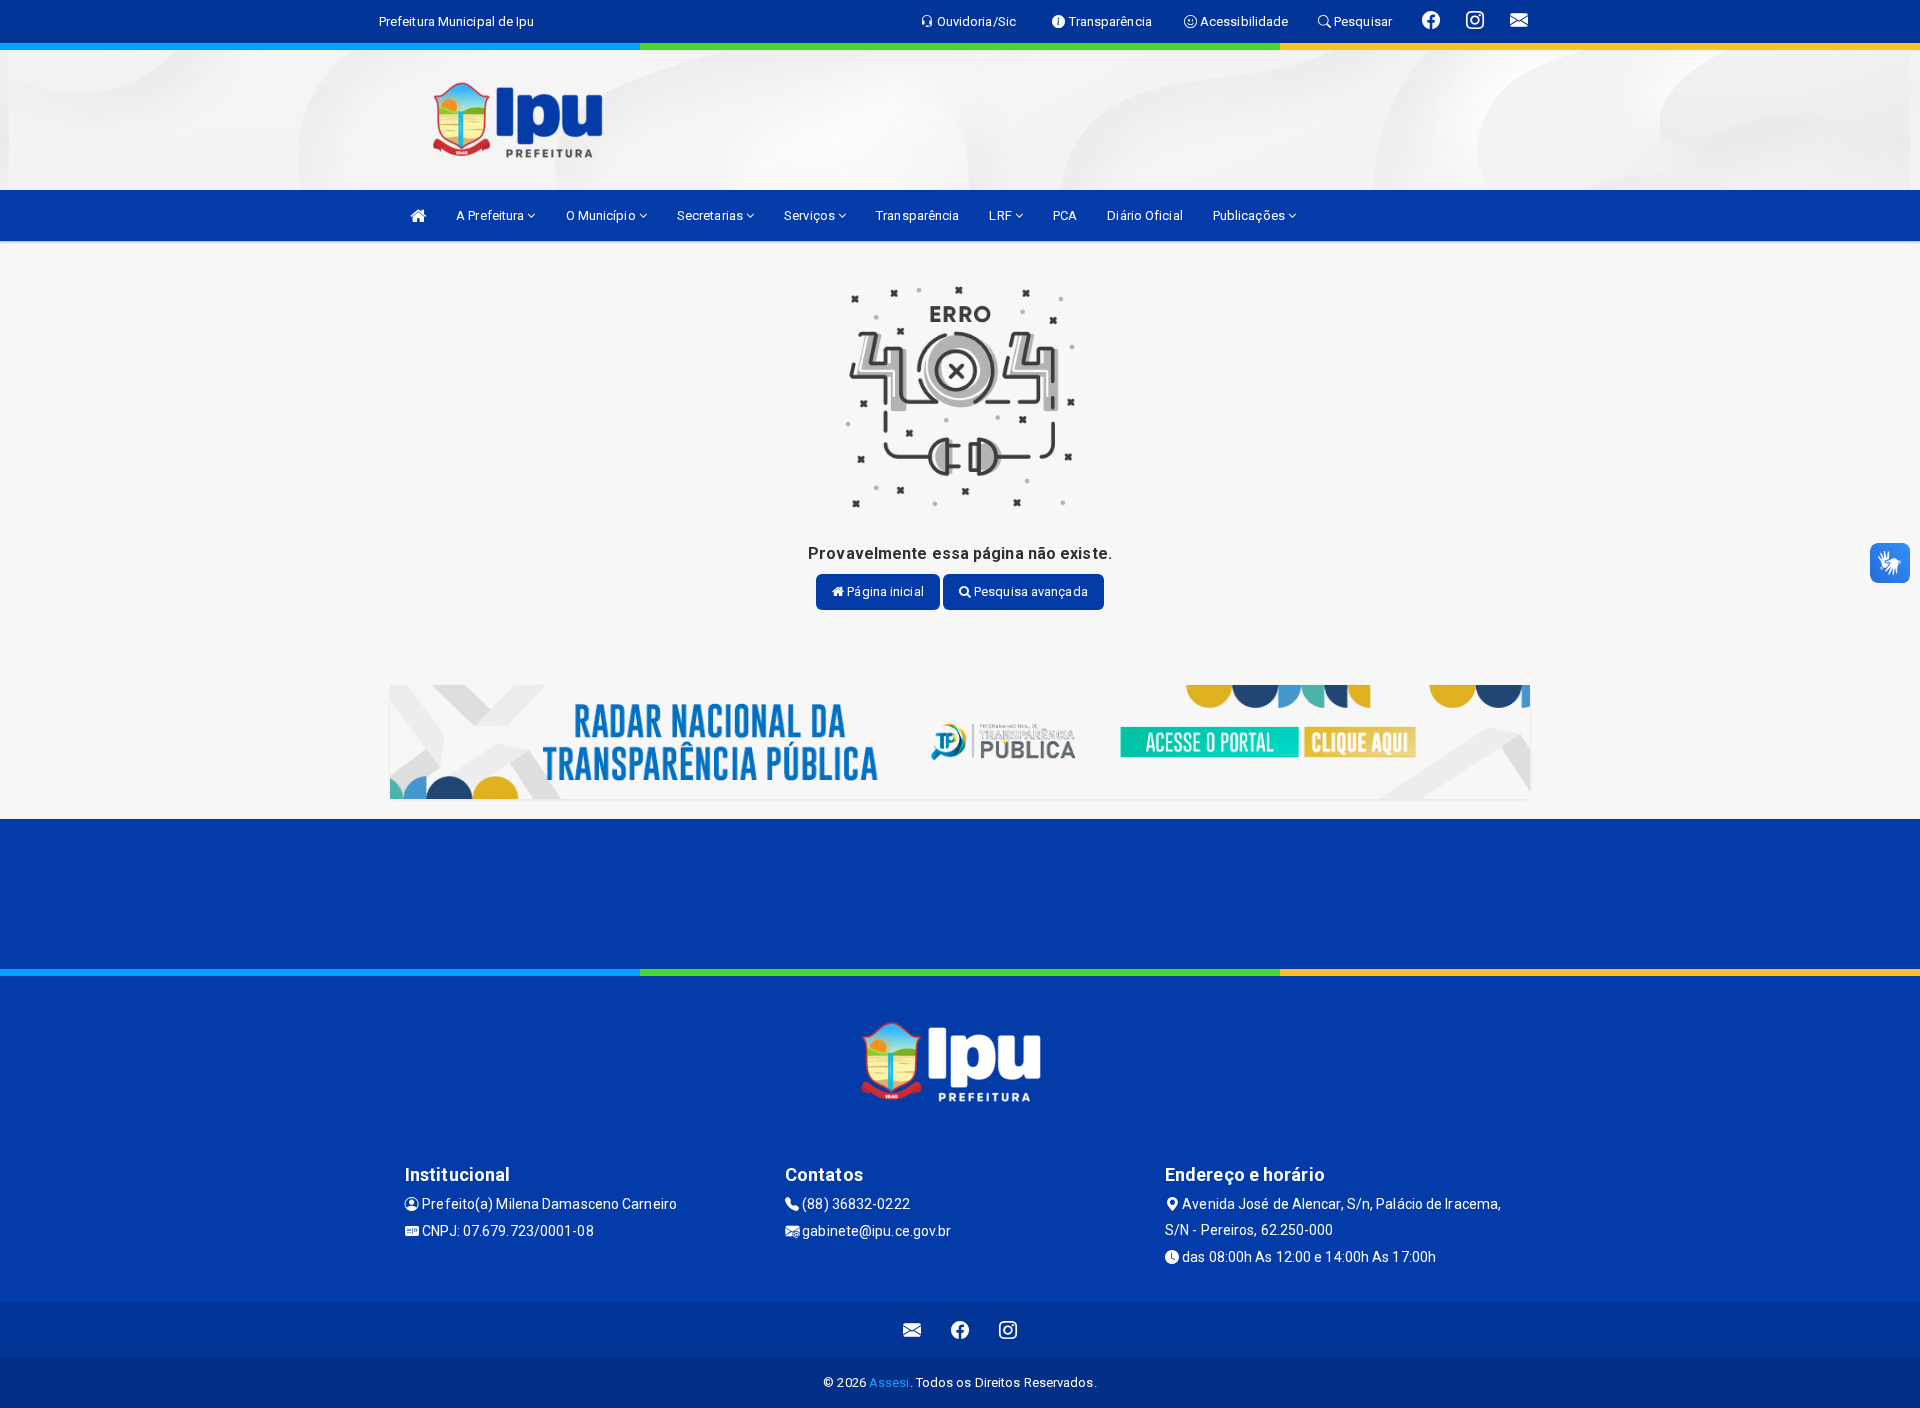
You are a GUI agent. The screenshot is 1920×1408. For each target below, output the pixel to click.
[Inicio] (418, 215)
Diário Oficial (1144, 215)
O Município (602, 215)
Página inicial (884, 591)
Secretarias (711, 215)
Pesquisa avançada (1029, 591)
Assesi (889, 1382)
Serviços (811, 215)
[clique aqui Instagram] (1008, 1330)
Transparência (917, 215)
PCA (1065, 215)
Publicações (1250, 215)
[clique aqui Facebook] (960, 1330)
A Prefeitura (491, 215)
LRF (1001, 215)
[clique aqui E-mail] (912, 1330)
